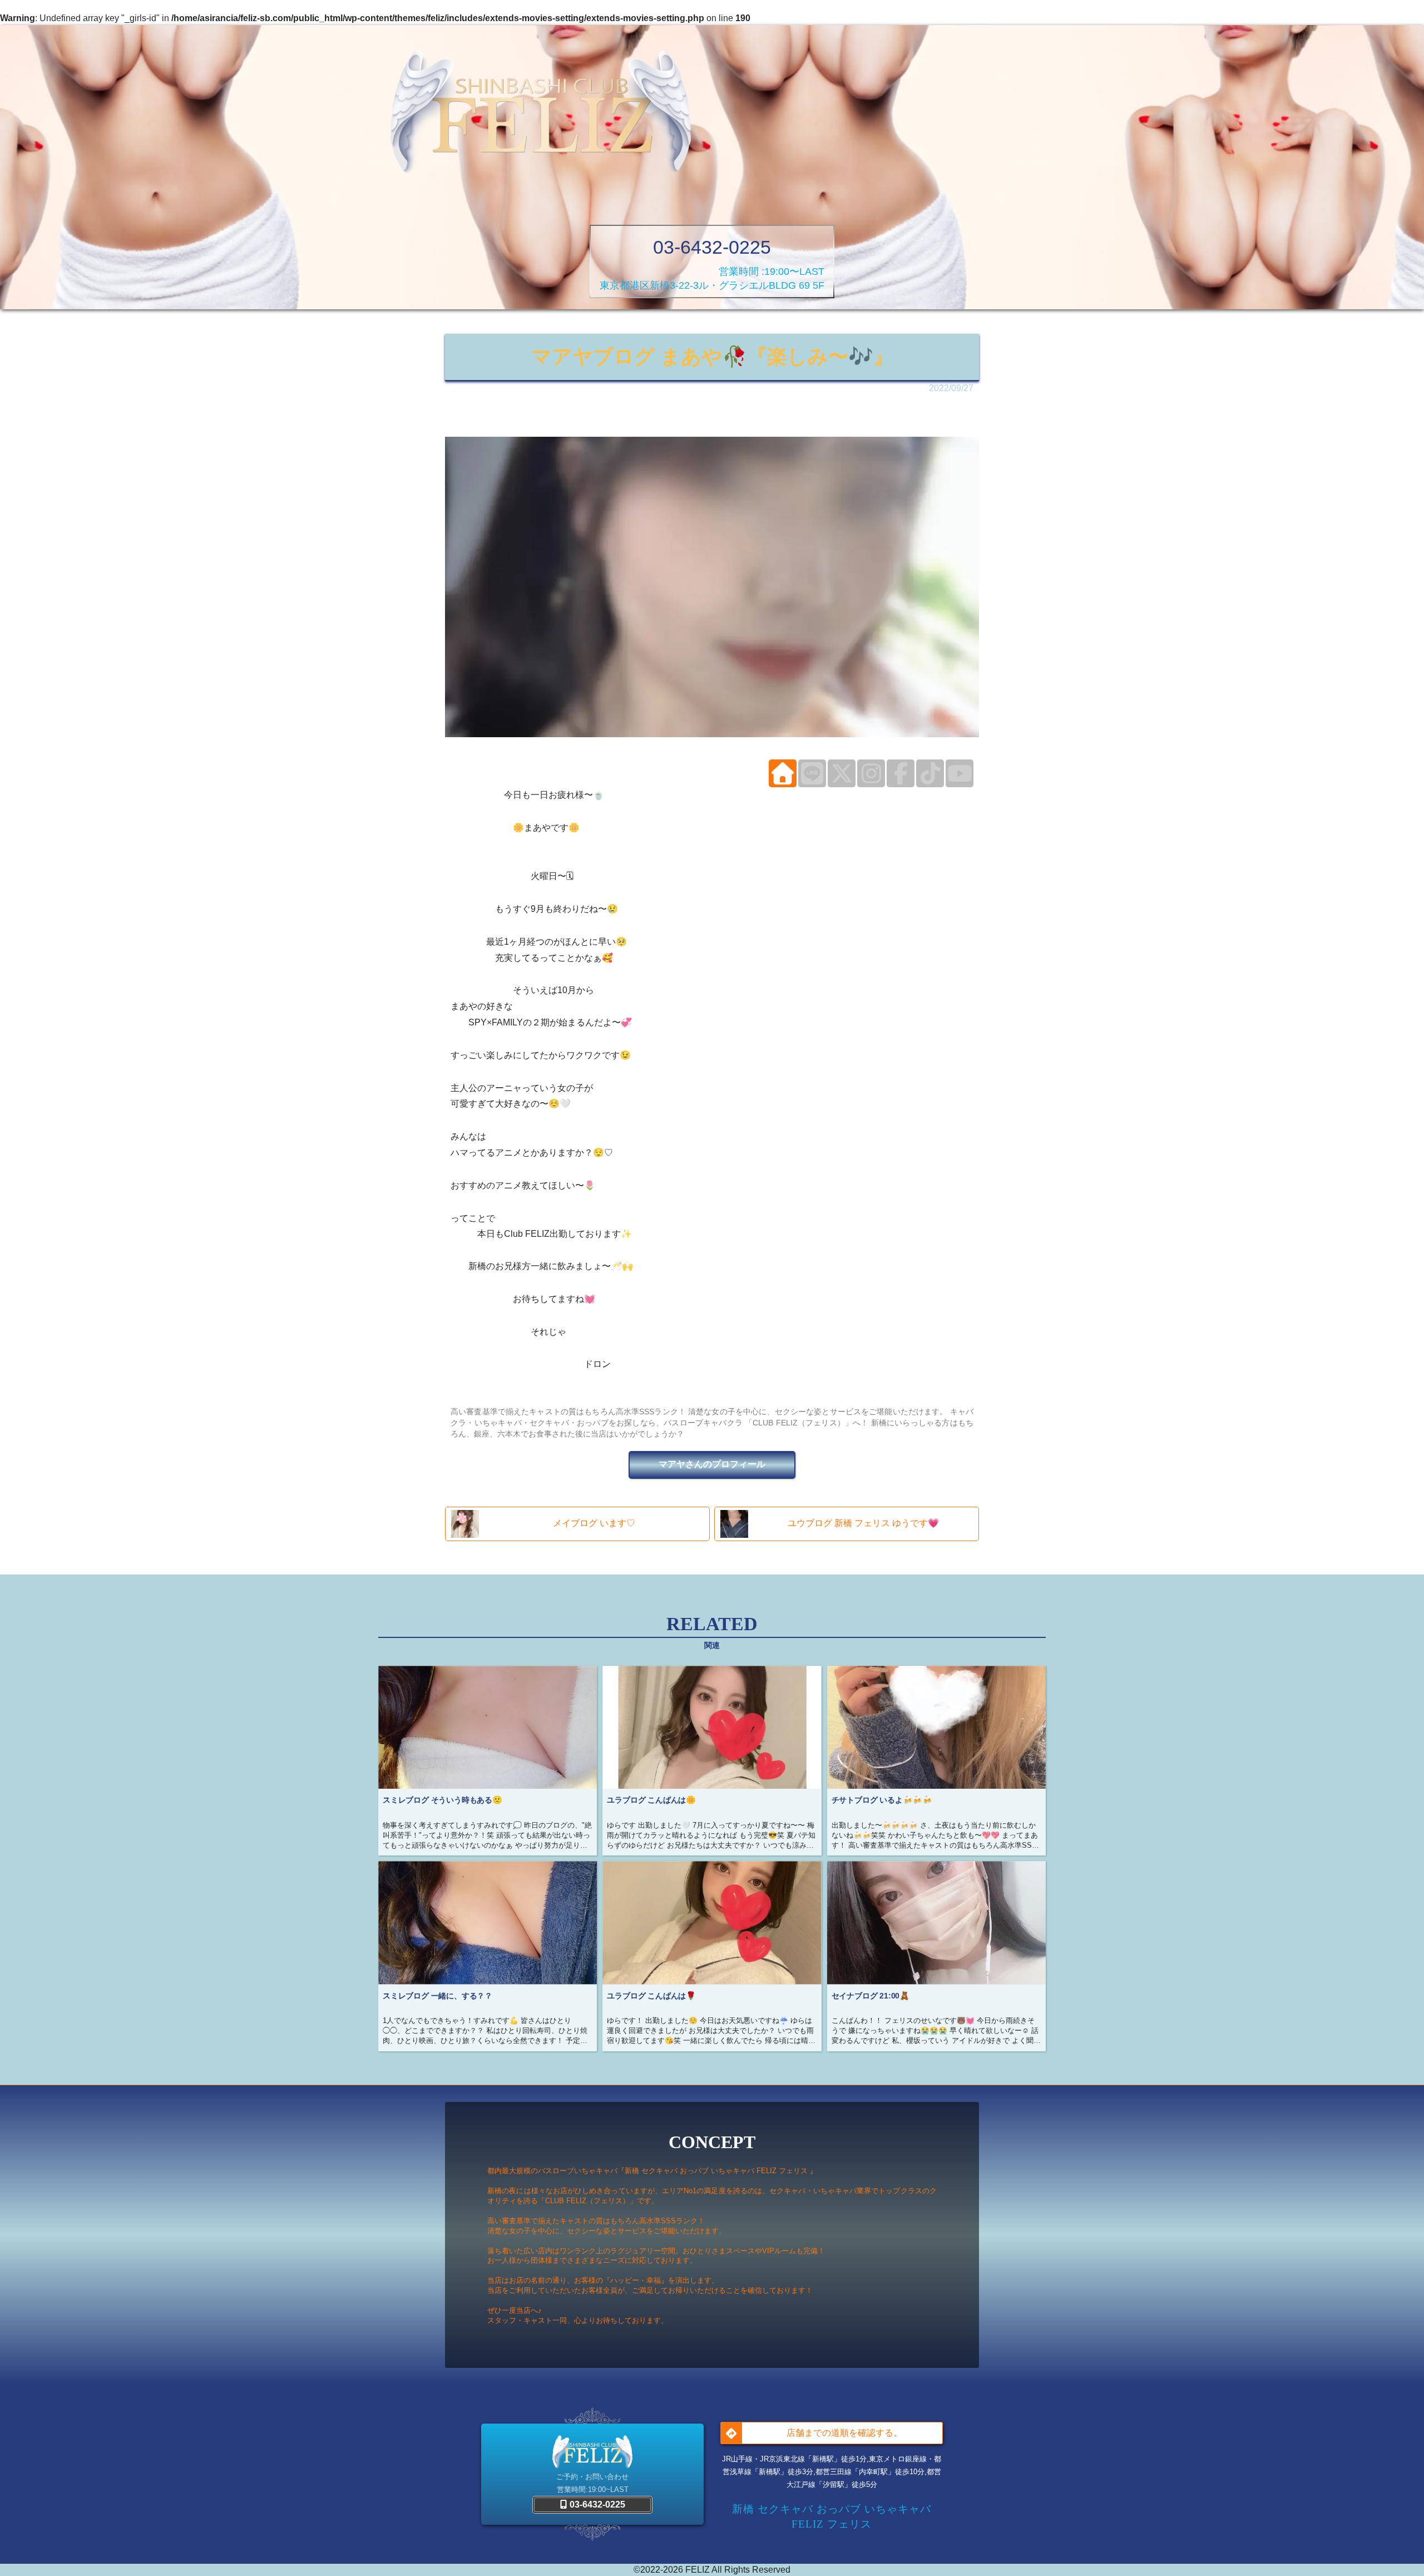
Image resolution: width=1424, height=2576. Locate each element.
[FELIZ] (541, 114)
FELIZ (698, 2570)
